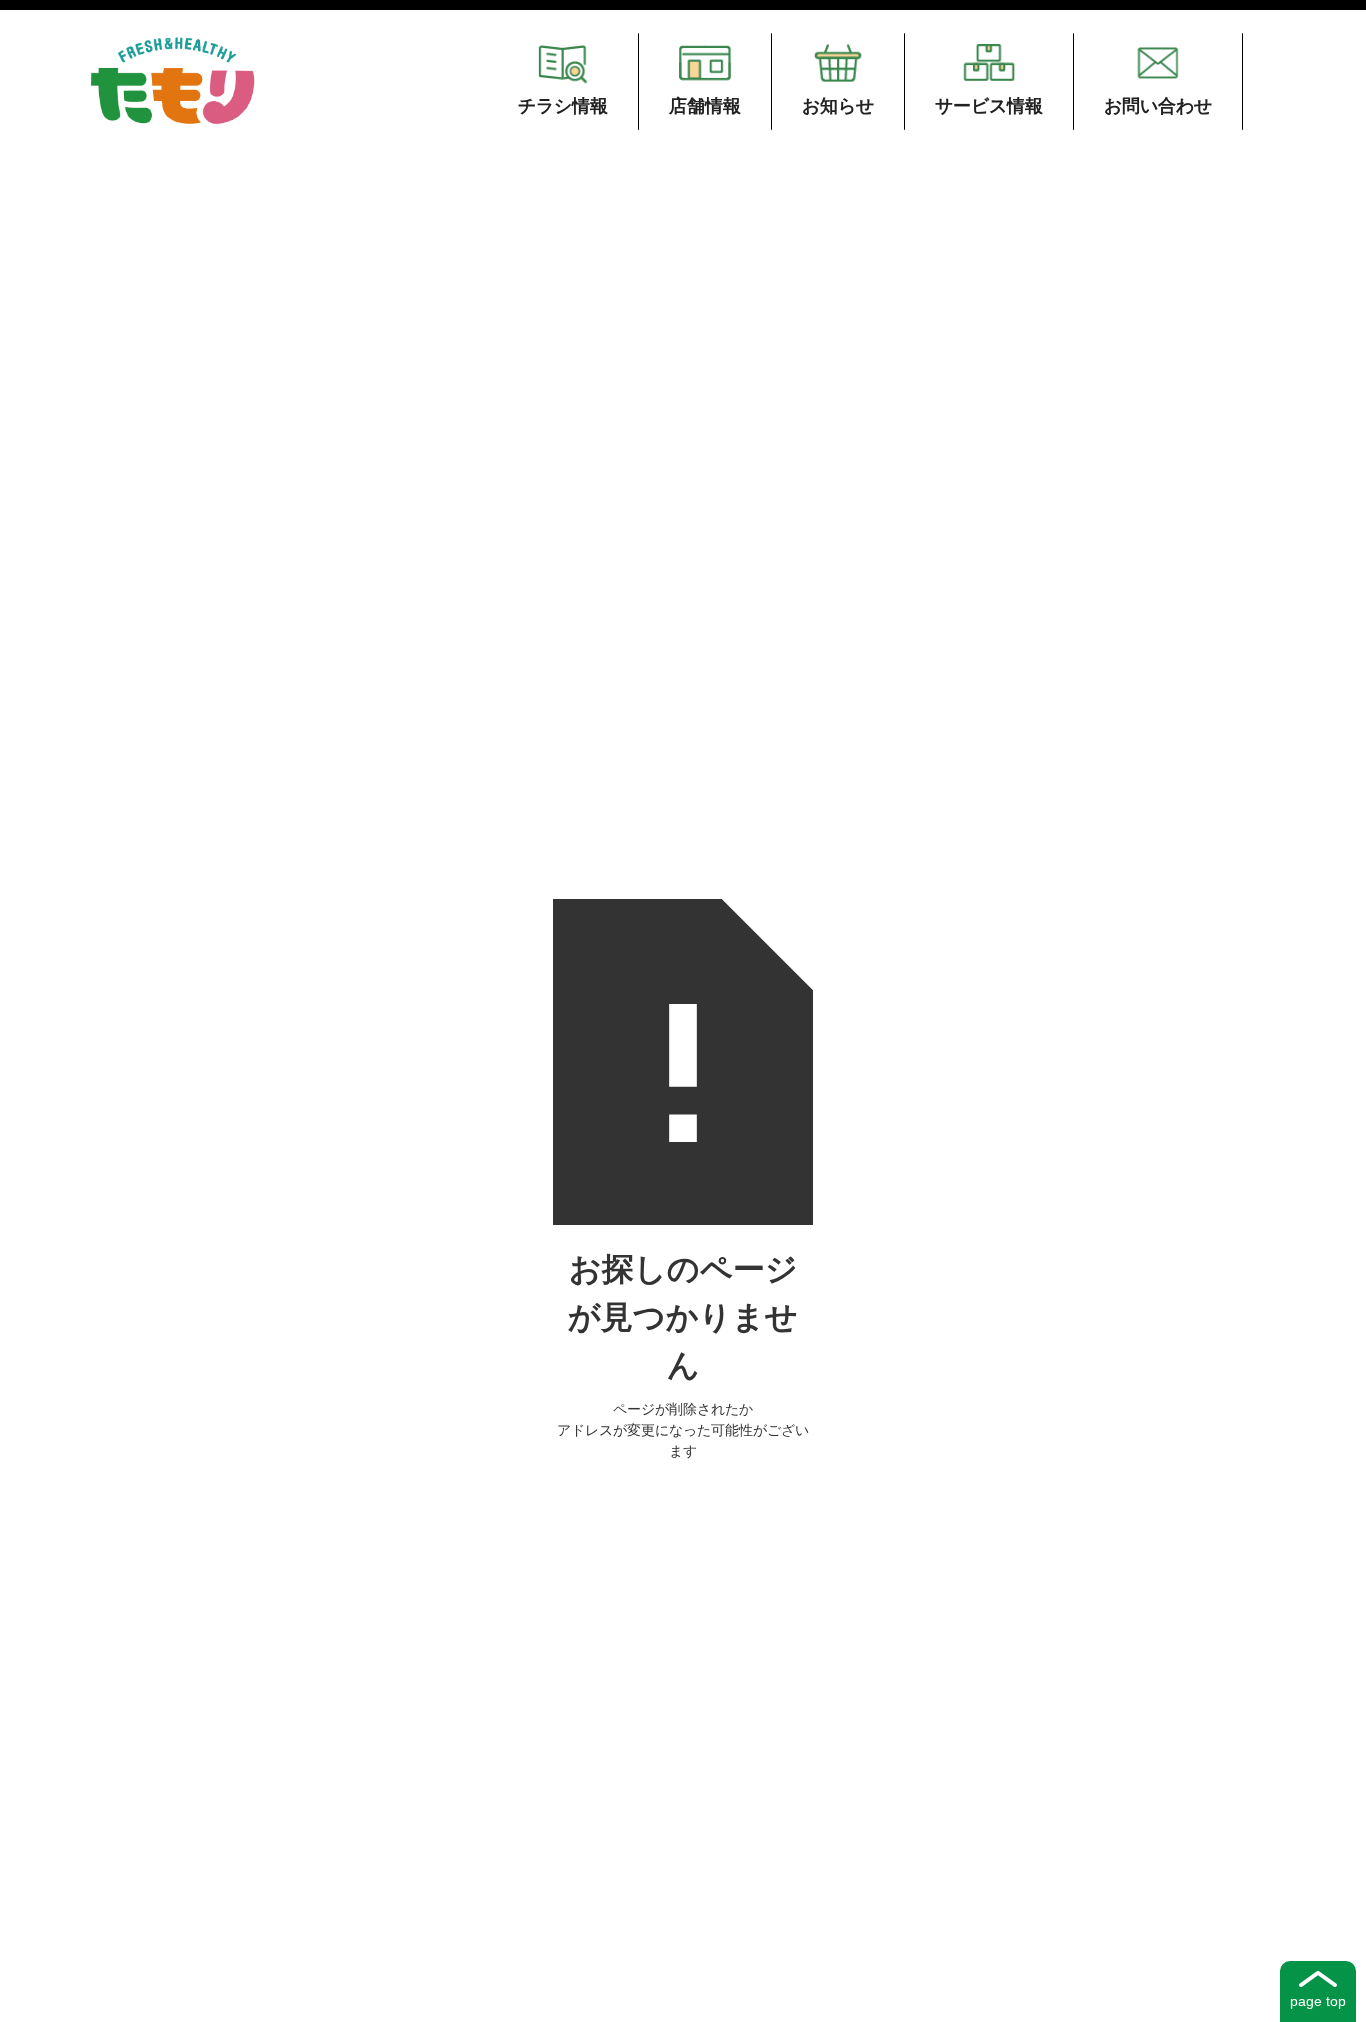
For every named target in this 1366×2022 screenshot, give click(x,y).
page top (1318, 2001)
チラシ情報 (563, 106)
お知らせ (838, 106)
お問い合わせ (1158, 106)
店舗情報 (705, 106)
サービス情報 (989, 106)
